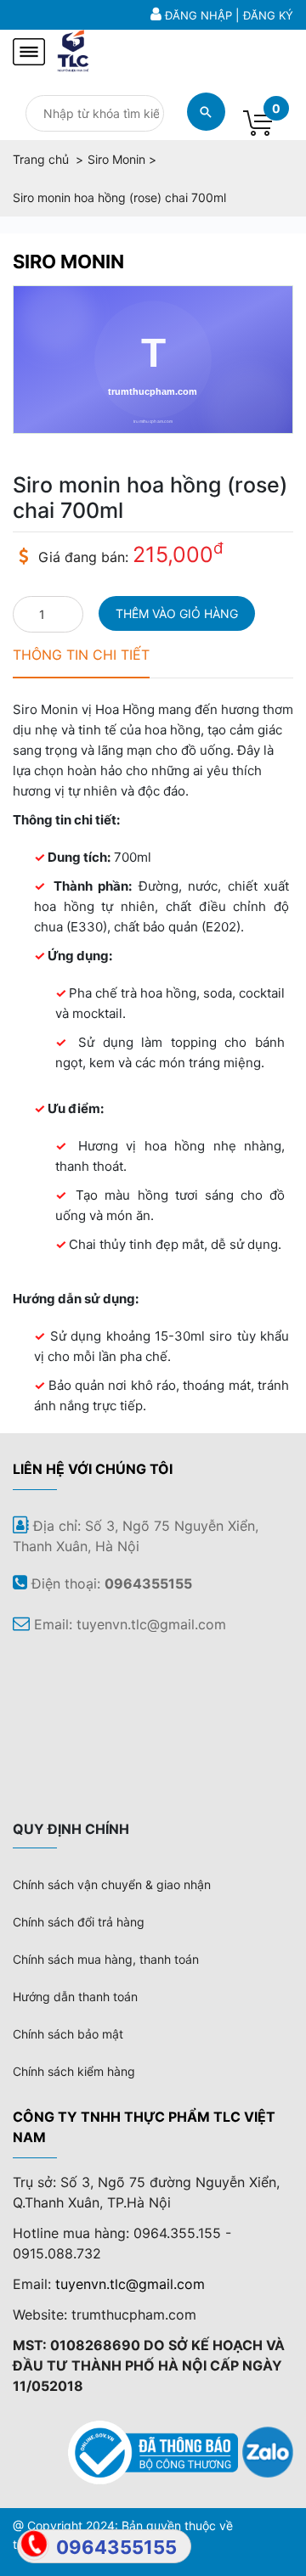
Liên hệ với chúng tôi (93, 1469)
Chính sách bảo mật (68, 2034)
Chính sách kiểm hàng (74, 2071)
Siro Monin (68, 262)
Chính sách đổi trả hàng (79, 1922)
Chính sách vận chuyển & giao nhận (112, 1884)
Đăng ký (268, 15)
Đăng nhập (198, 15)
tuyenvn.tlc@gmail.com (130, 2284)
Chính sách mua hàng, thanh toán (106, 1959)
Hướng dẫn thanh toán (75, 1997)
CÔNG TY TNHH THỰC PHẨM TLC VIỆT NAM (144, 2127)
